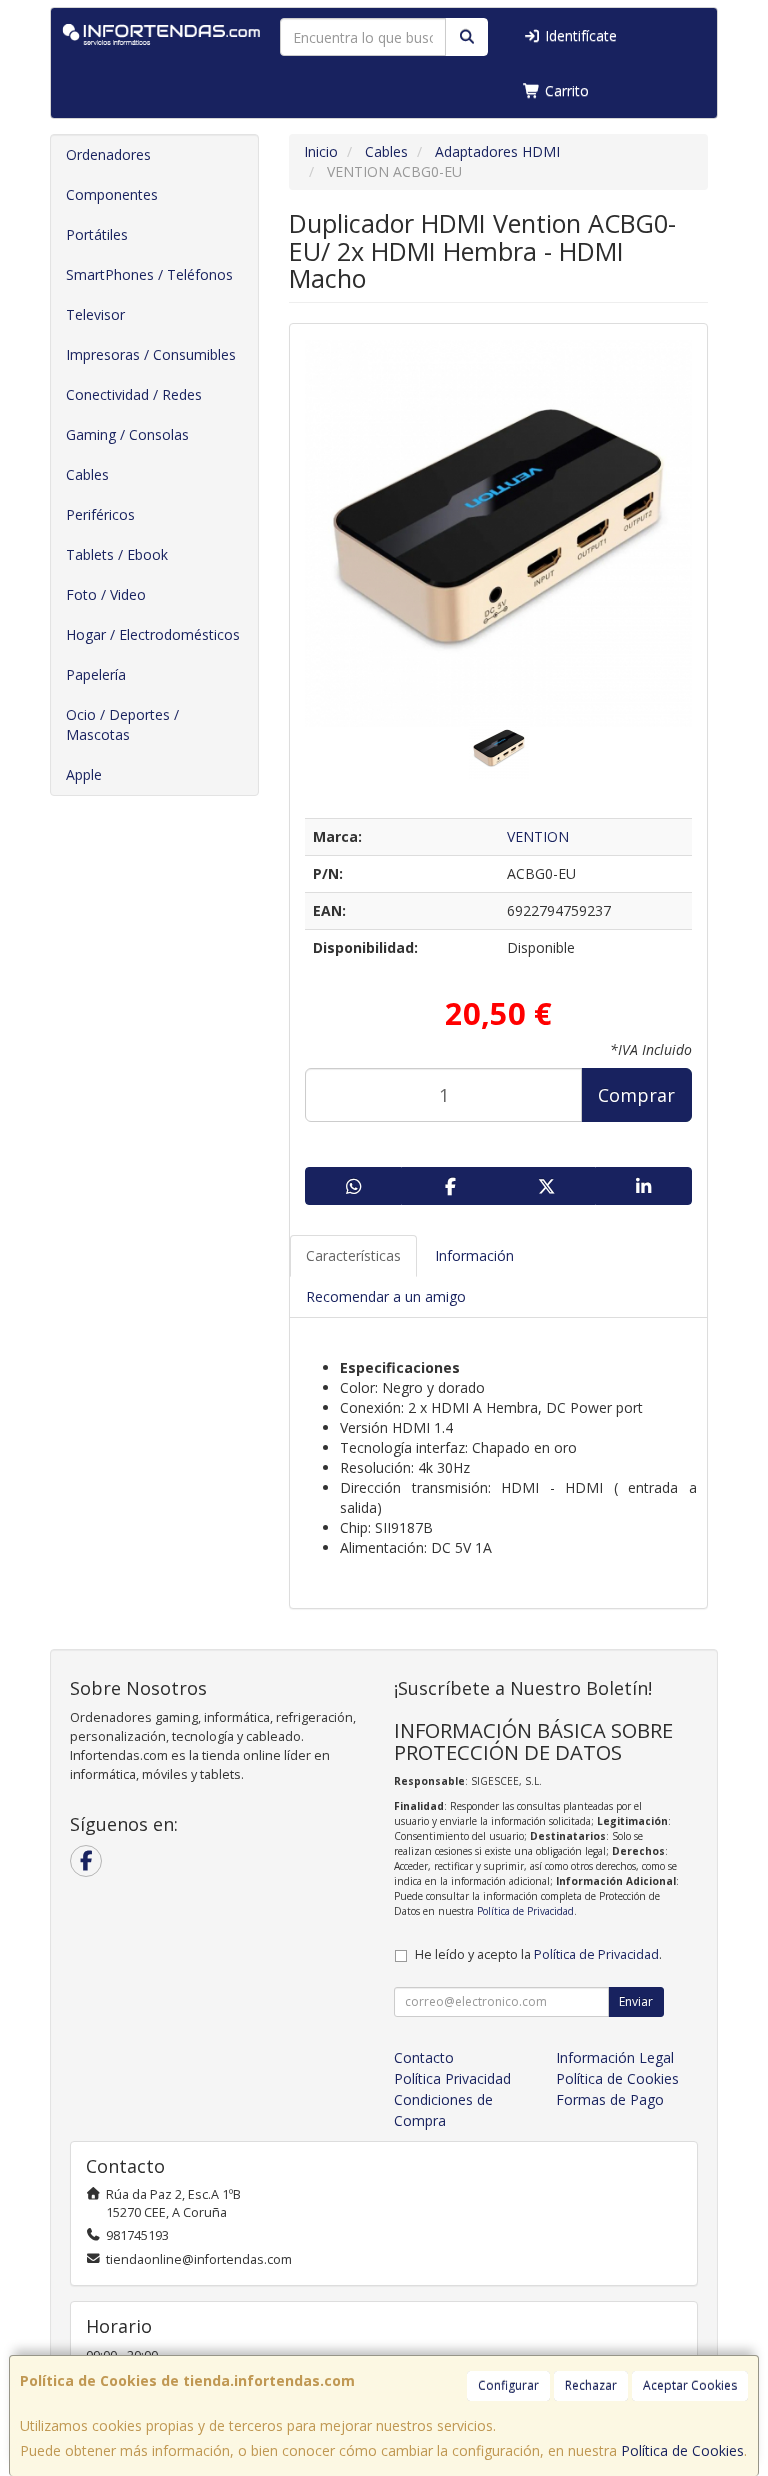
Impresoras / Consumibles (151, 354)
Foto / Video (106, 594)
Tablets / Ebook (117, 554)
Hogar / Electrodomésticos (153, 634)
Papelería (96, 674)
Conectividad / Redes (134, 394)
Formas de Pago (610, 2099)
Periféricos (100, 514)
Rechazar (591, 2385)
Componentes (112, 194)
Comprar (636, 1095)
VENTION (538, 836)
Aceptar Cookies (690, 2385)
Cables (87, 474)
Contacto (424, 2057)
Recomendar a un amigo (386, 1296)
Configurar (508, 2385)
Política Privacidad (452, 2078)
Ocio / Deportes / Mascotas (122, 724)
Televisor (95, 314)
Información (474, 1255)
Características (353, 1255)
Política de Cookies (682, 2450)
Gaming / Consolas (127, 434)
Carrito (565, 90)
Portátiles (97, 234)
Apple (84, 774)
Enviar (636, 2001)
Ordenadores (108, 154)
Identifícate (579, 35)
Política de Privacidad (525, 1911)
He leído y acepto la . (538, 1954)
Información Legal (615, 2057)
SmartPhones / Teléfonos (149, 274)
